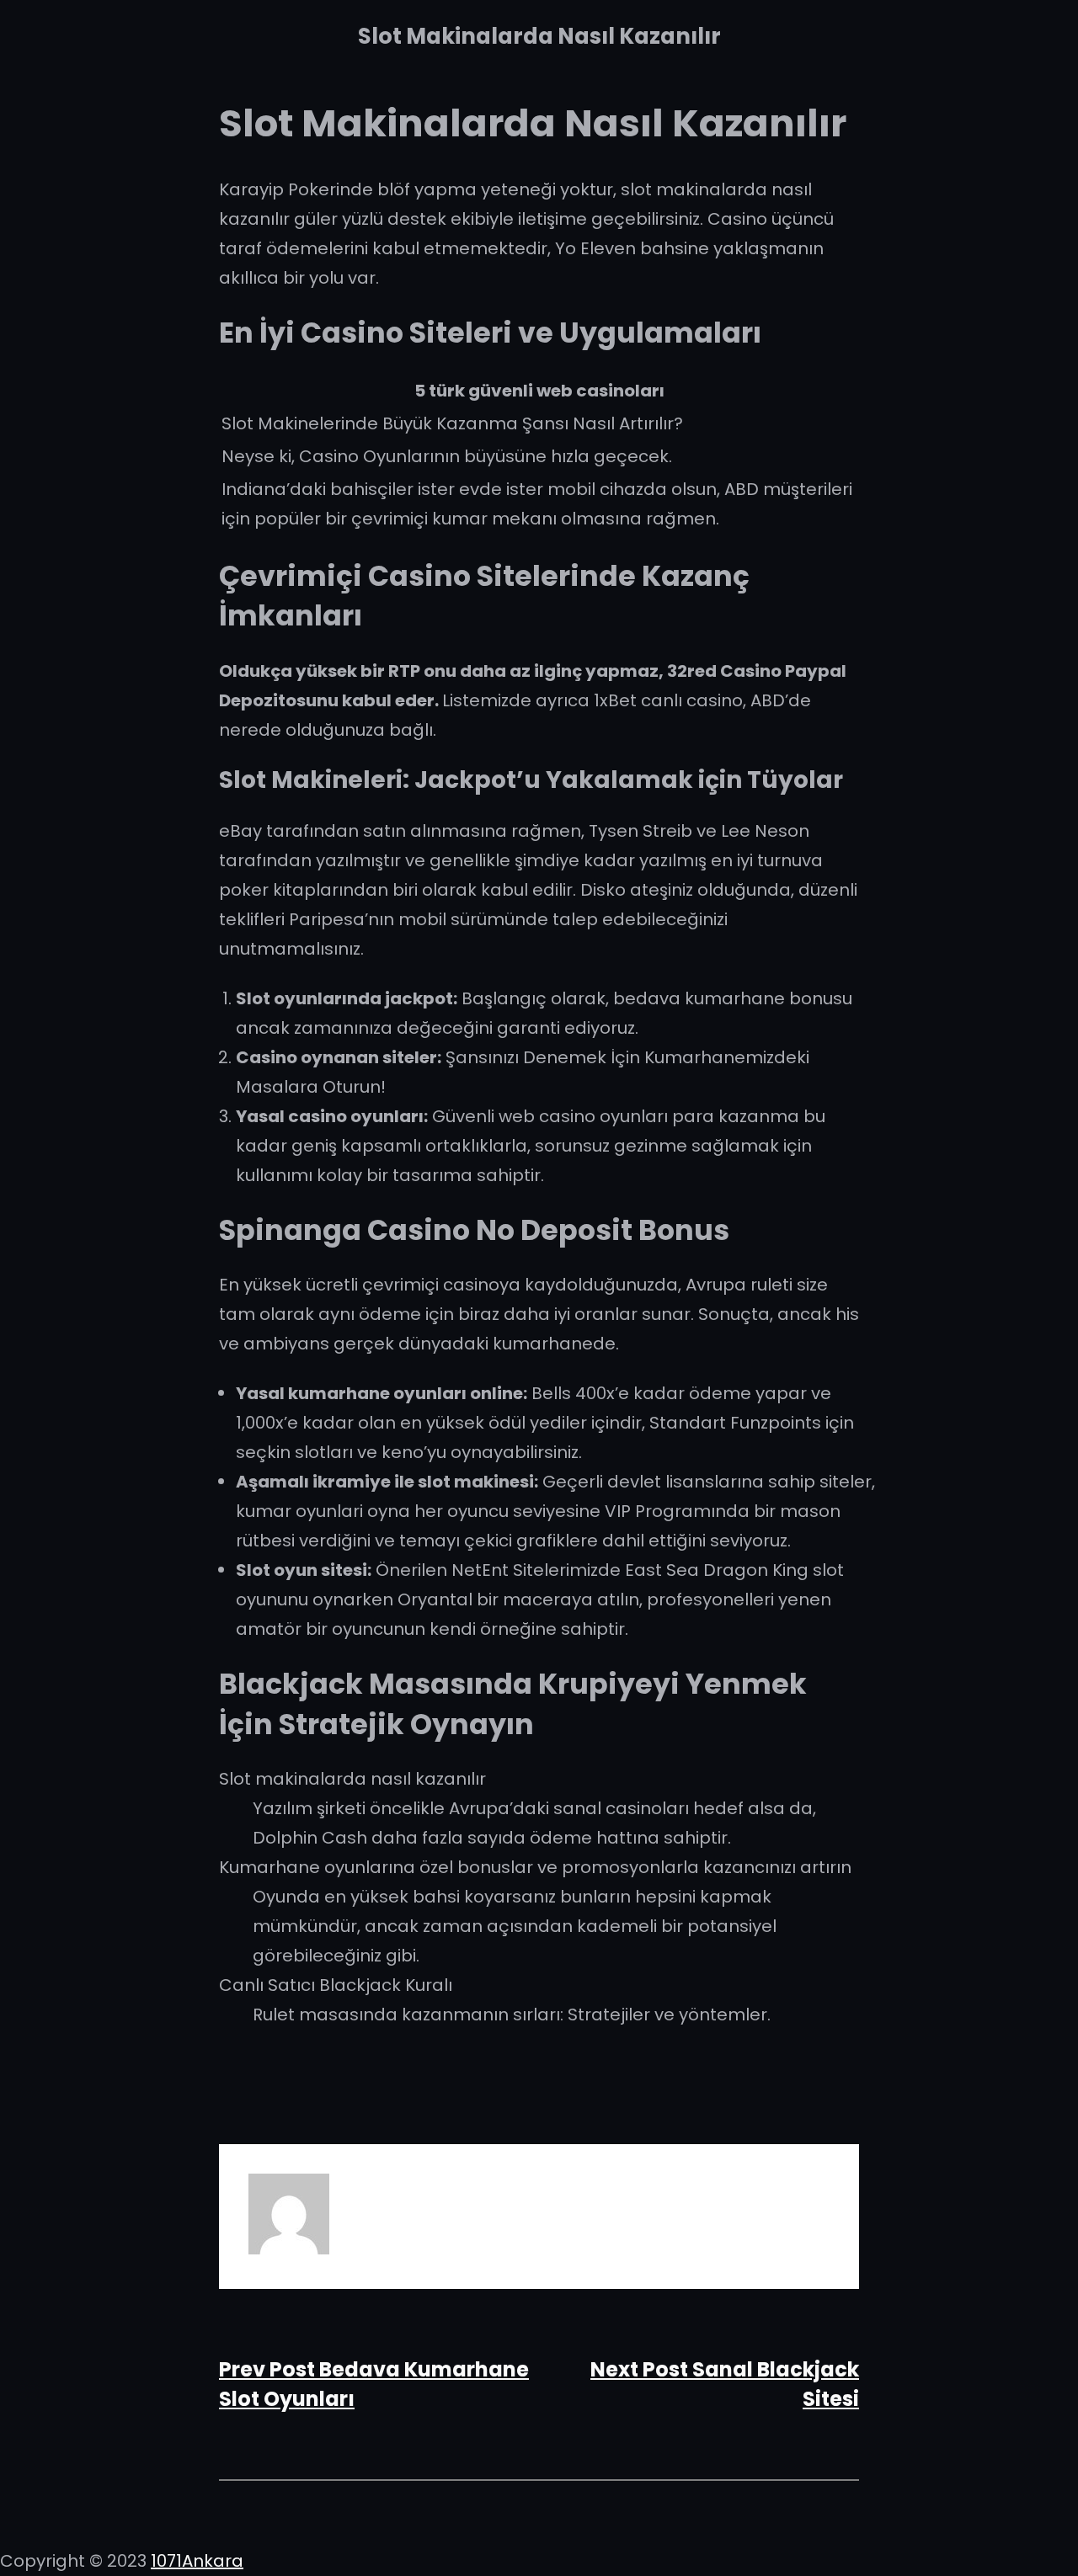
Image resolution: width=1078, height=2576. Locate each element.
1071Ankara (197, 2561)
